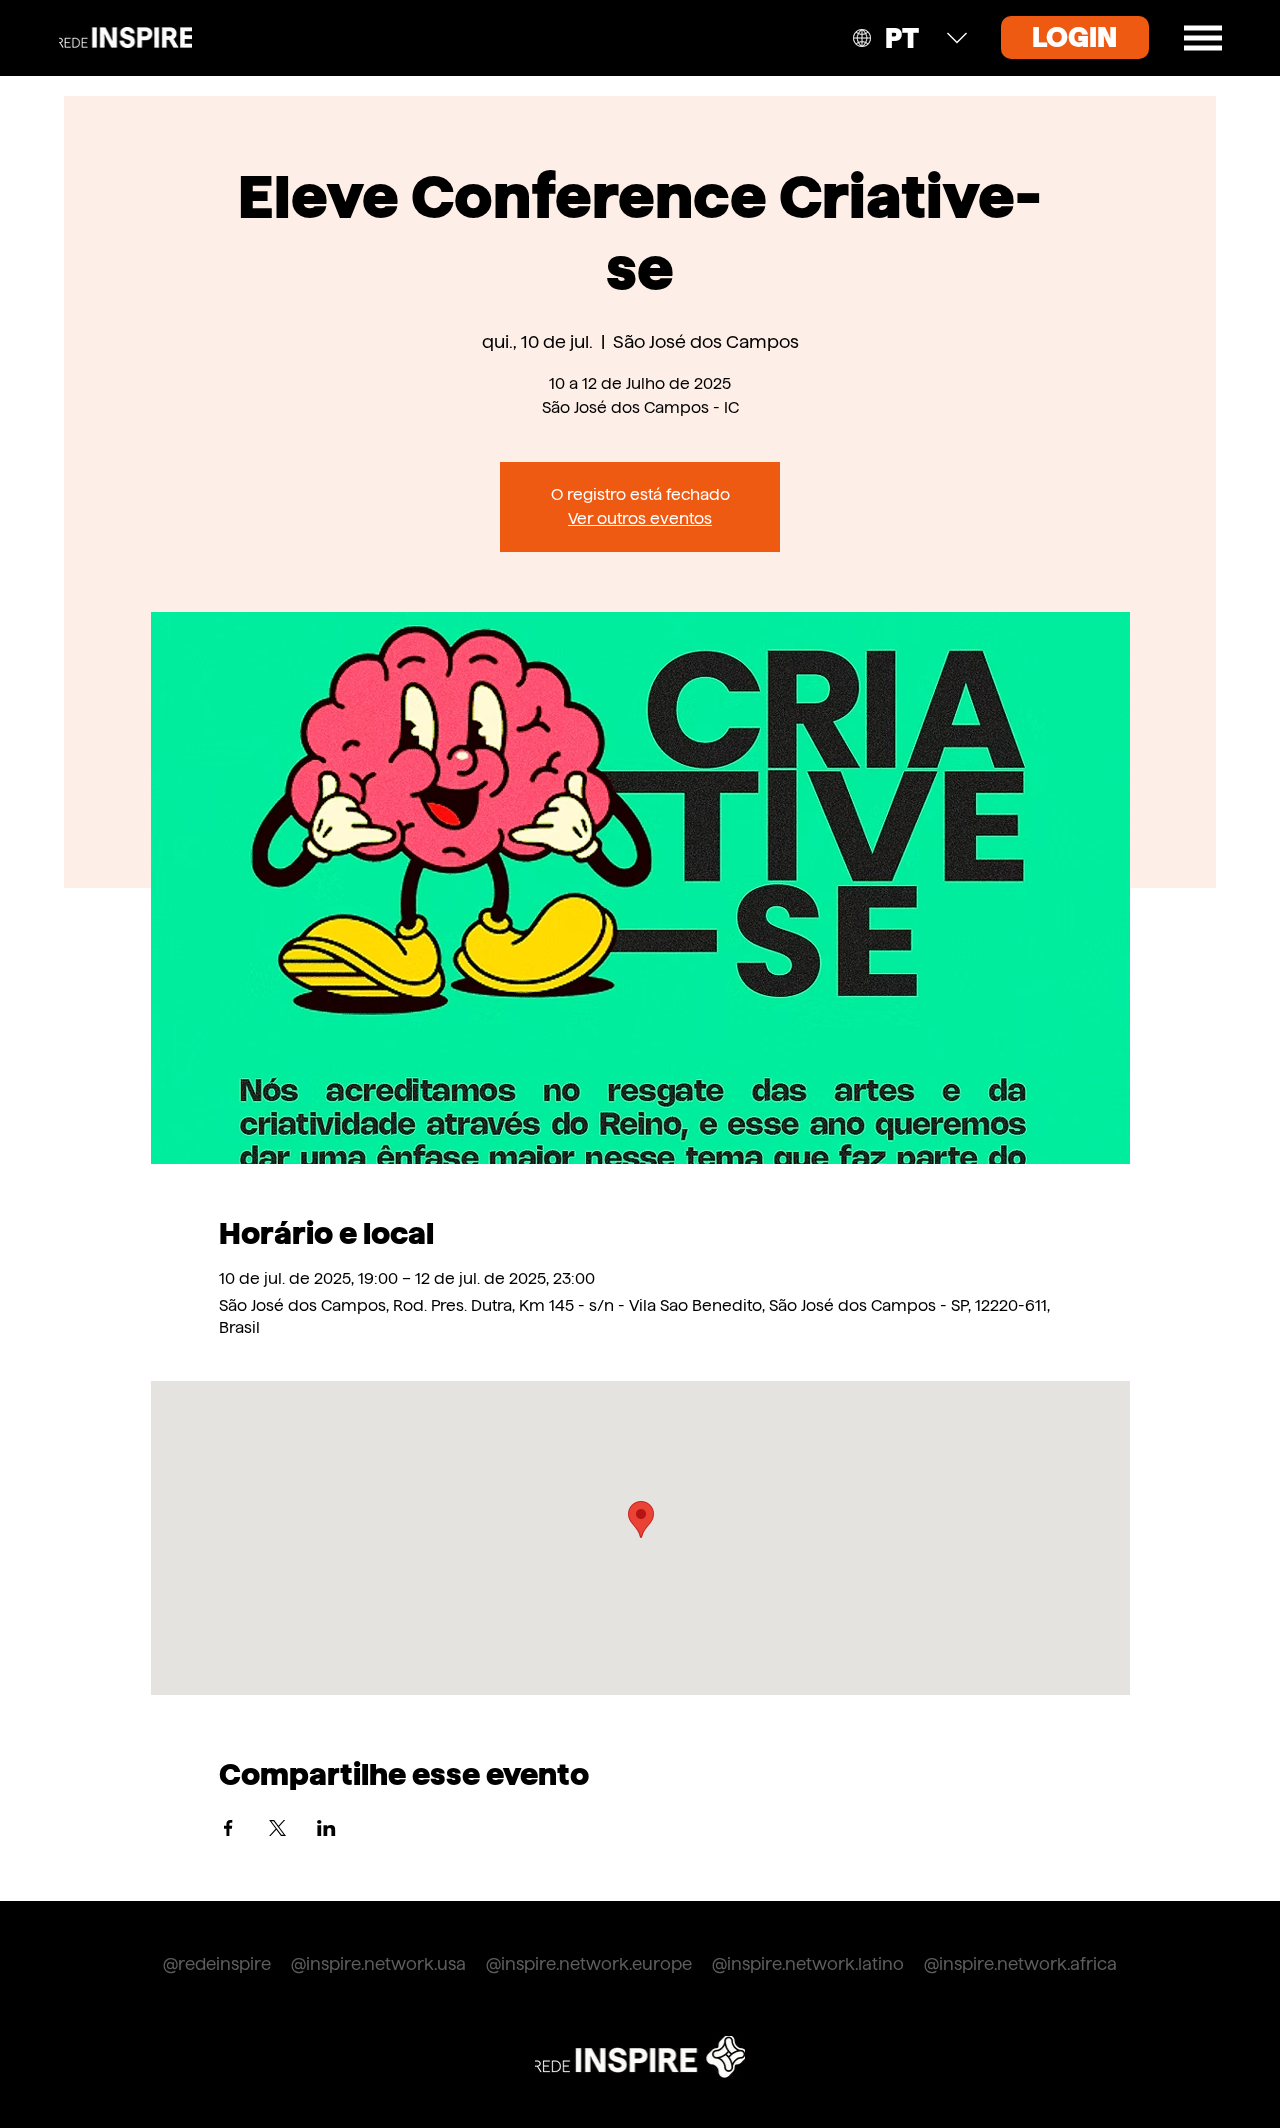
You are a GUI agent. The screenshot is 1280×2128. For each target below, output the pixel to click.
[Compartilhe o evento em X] (277, 1828)
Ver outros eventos (640, 518)
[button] (1203, 38)
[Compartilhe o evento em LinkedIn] (326, 1828)
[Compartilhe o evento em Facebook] (228, 1828)
